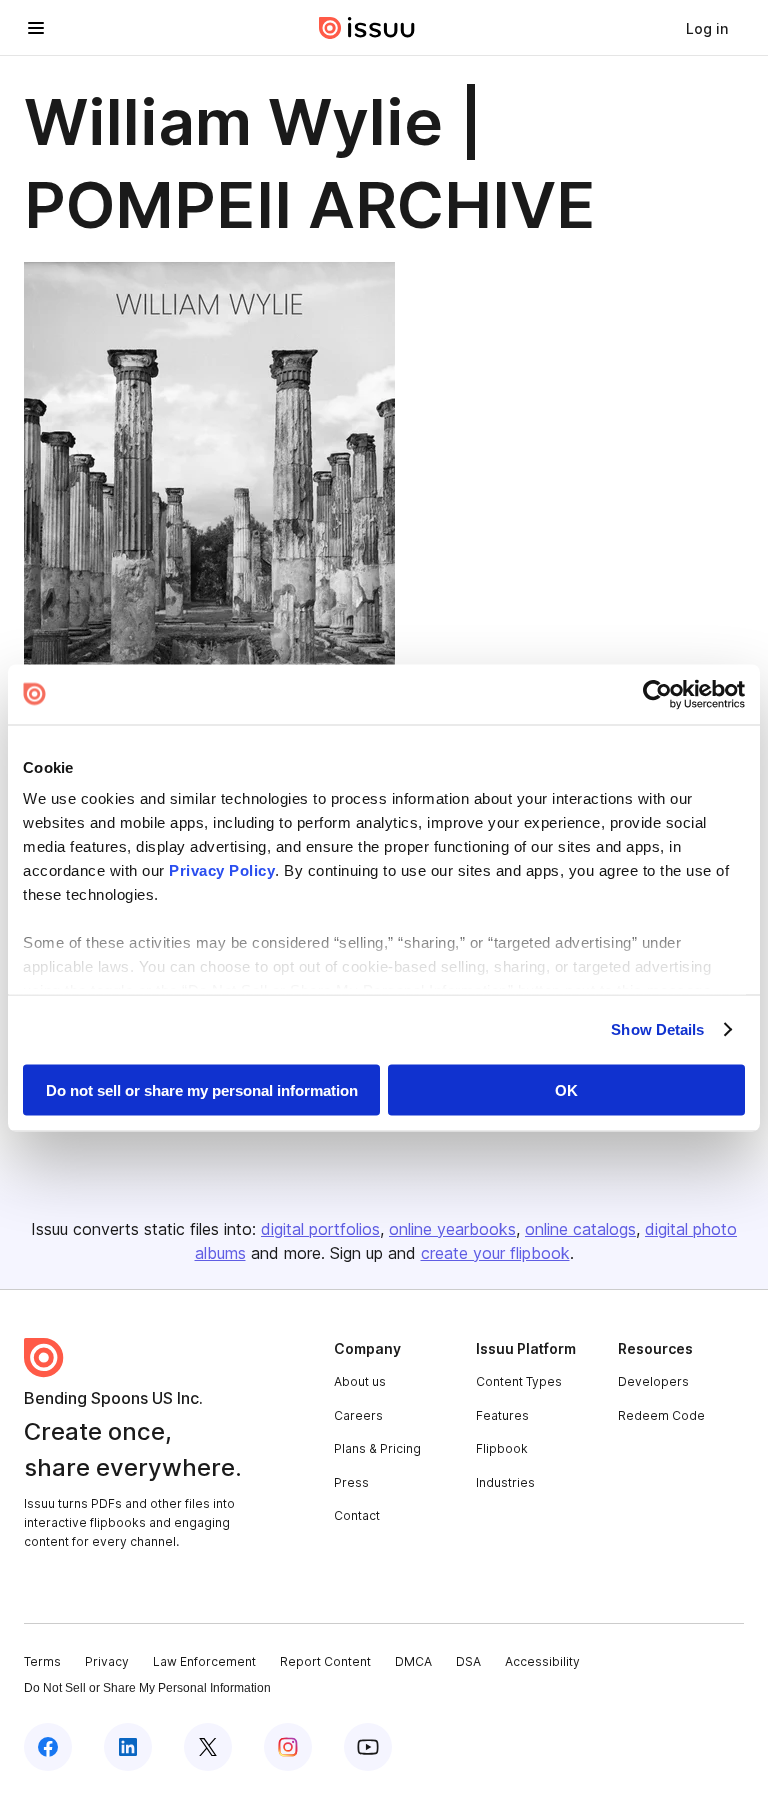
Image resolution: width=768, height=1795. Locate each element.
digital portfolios (320, 1229)
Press (351, 1482)
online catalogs (580, 1229)
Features (502, 1415)
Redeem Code (661, 1415)
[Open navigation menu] (36, 28)
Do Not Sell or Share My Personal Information (147, 1688)
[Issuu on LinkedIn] (128, 1747)
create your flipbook (495, 1253)
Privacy (107, 1661)
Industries (505, 1482)
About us (360, 1381)
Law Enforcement (204, 1661)
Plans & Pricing (377, 1448)
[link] (707, 28)
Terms (42, 1661)
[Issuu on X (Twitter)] (208, 1747)
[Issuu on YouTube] (368, 1747)
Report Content (325, 1661)
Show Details (657, 1029)
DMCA (413, 1661)
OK (566, 1089)
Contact (357, 1515)
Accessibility (542, 1661)
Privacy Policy (222, 870)
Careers (358, 1415)
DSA (468, 1661)
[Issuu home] (367, 28)
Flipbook (502, 1448)
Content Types (519, 1381)
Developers (653, 1381)
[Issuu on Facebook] (48, 1747)
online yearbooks (452, 1229)
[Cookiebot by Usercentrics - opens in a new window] (657, 694)
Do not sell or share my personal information (202, 1089)
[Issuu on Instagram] (288, 1747)
